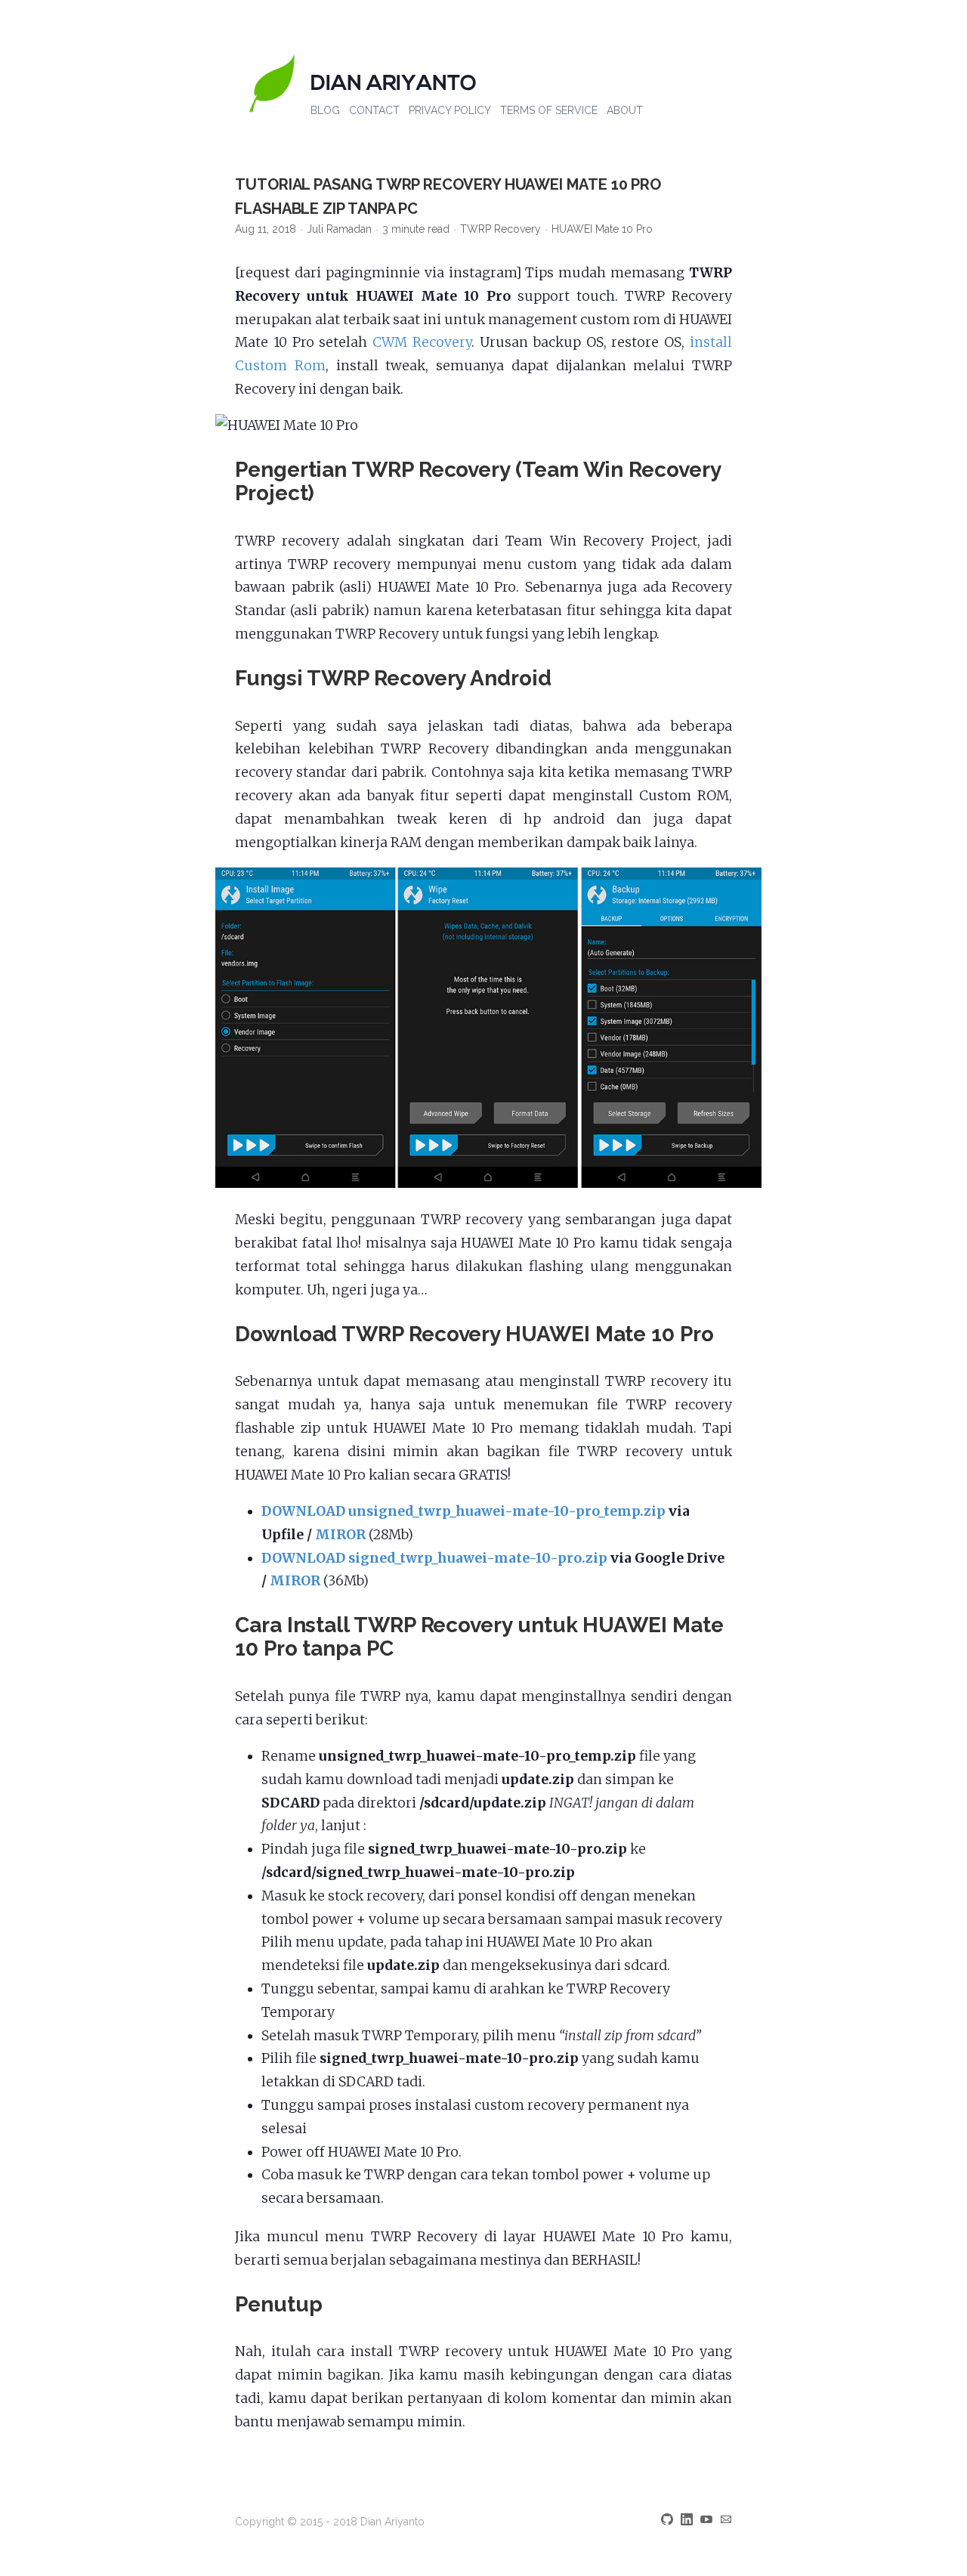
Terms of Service (549, 110)
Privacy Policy (450, 110)
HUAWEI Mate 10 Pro (602, 229)
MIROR (340, 1535)
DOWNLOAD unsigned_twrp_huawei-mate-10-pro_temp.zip (463, 1511)
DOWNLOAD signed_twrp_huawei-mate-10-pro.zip (434, 1558)
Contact (374, 110)
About (625, 110)
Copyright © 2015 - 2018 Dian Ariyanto (330, 2522)
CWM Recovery (422, 342)
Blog (325, 110)
